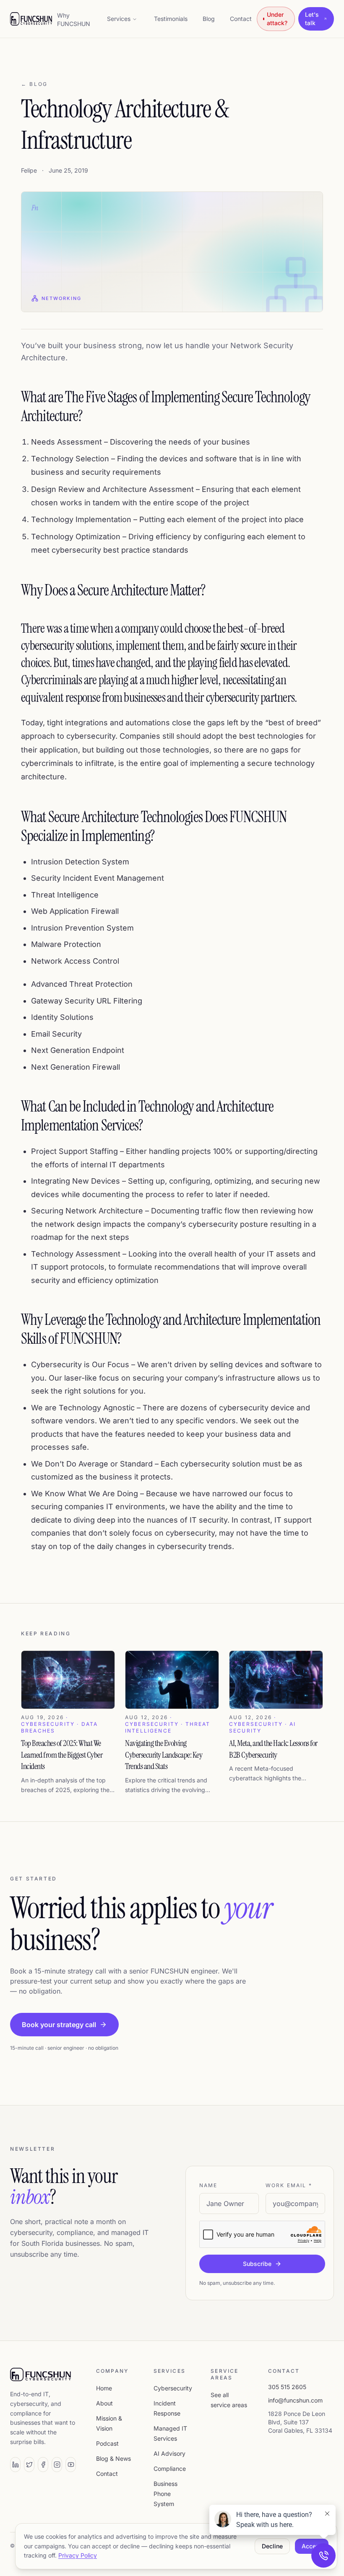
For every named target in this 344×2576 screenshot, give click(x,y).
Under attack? (277, 19)
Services (119, 19)
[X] (29, 2465)
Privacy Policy (78, 2555)
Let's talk (312, 19)
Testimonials (171, 19)
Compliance (170, 2469)
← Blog (34, 84)
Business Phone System (165, 2494)
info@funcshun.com (295, 2400)
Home (104, 2388)
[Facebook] (43, 2465)
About (104, 2403)
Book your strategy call (59, 2025)
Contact (241, 19)
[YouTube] (71, 2465)
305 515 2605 (287, 2387)
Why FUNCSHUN (74, 19)
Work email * (289, 2185)
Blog (209, 19)
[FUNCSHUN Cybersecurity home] (31, 19)
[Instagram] (57, 2465)
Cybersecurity (173, 2388)
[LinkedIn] (15, 2465)
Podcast (107, 2443)
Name (208, 2185)
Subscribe (257, 2264)
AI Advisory (169, 2453)
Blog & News (113, 2458)
